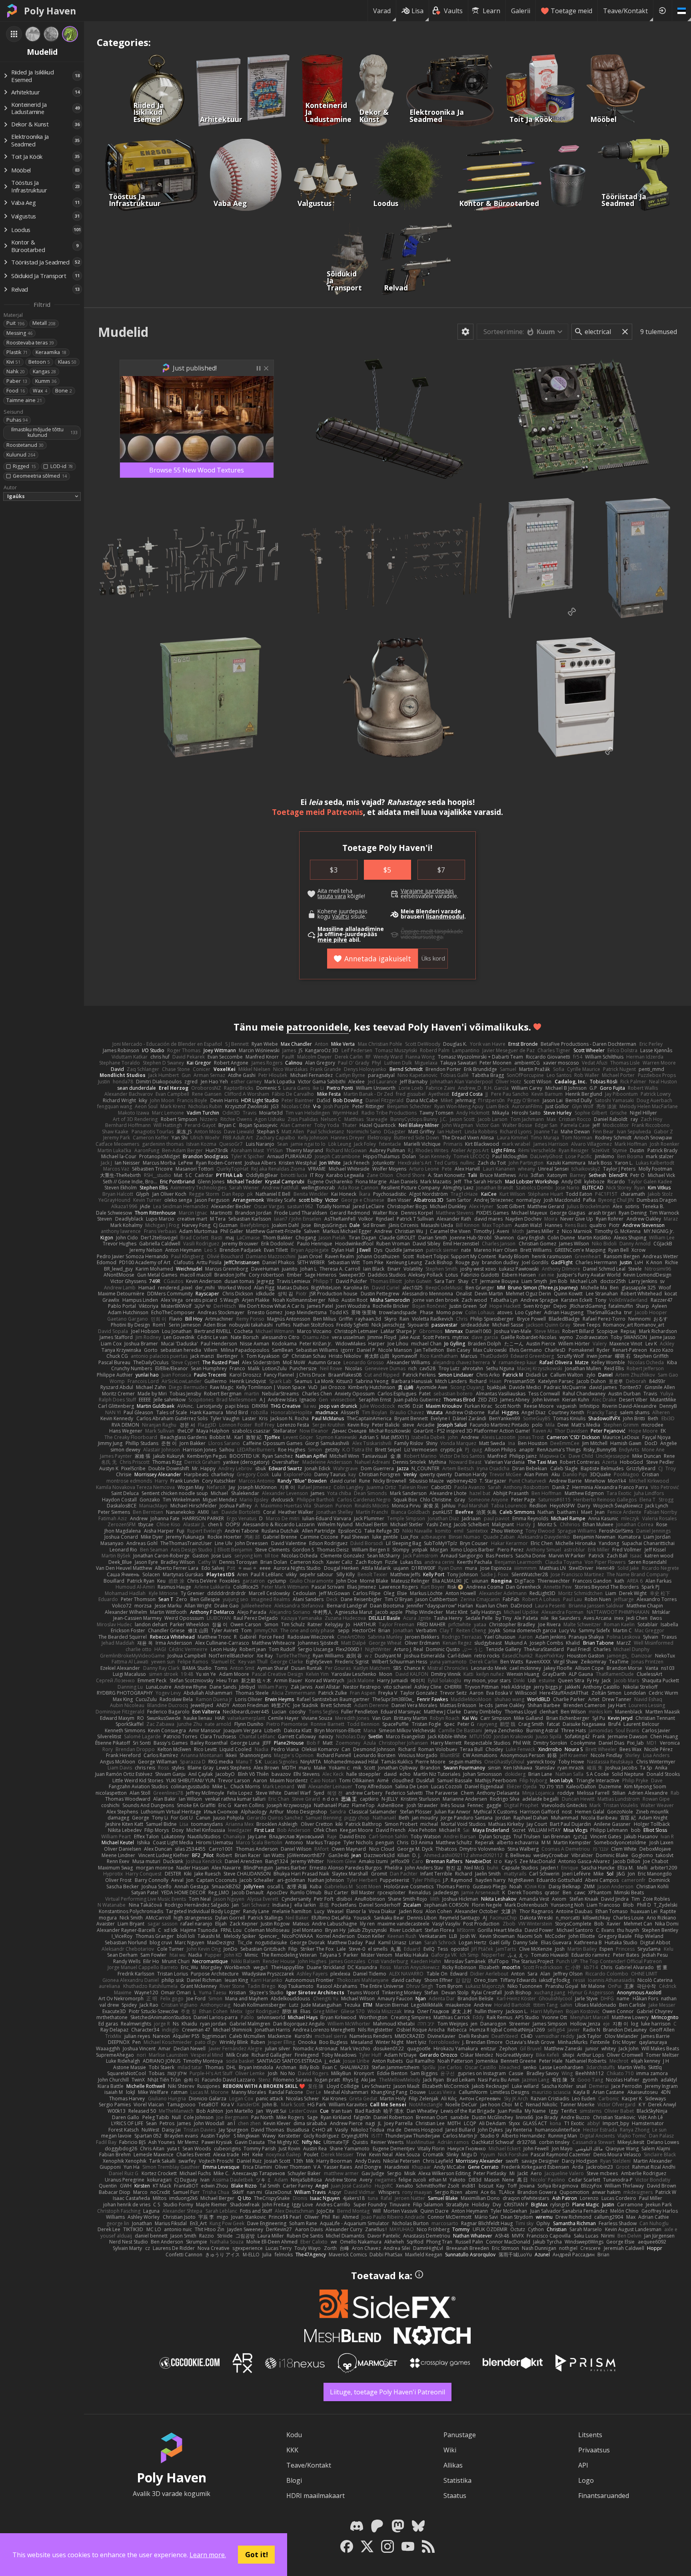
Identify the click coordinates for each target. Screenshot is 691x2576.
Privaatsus (594, 2450)
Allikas (453, 2465)
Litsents (590, 2435)
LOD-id (62, 466)
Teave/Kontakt (625, 11)
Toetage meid (571, 11)
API (583, 2465)
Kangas (44, 371)
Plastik (17, 352)
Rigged (24, 466)
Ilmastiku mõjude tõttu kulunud (44, 432)
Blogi (294, 2480)
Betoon (39, 362)
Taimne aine (24, 400)
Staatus (455, 2496)
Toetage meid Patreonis (318, 812)
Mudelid (123, 332)
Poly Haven (50, 11)
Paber (17, 381)
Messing (19, 333)
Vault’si (341, 917)
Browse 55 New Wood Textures (197, 470)
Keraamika (51, 352)
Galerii (521, 11)
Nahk (16, 371)
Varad (382, 11)
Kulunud (21, 455)
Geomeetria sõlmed (40, 476)
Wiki (450, 2450)
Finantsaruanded (604, 2496)
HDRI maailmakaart (316, 2496)
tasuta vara (332, 896)
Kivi (13, 362)
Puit (15, 323)
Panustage (460, 2435)
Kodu (294, 2435)
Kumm (46, 381)
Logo (586, 2480)
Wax (40, 391)
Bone (64, 391)
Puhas (17, 420)
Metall (44, 323)
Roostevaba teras (30, 343)
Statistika (457, 2480)
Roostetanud (25, 445)
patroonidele (318, 1027)
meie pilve (332, 940)
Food (16, 391)
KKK (292, 2450)
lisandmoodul (445, 917)
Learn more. (208, 2555)
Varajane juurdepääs (427, 891)
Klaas (67, 362)
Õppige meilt (417, 931)
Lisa (417, 11)
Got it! (257, 2554)
